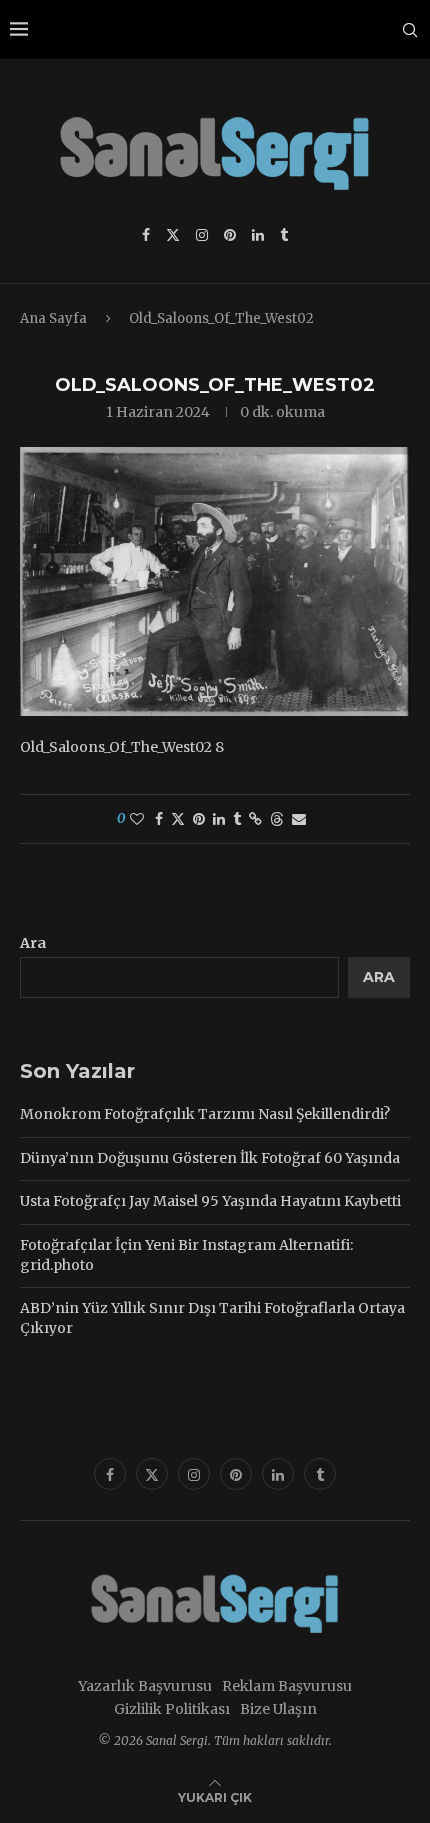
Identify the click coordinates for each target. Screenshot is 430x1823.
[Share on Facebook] (159, 819)
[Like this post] (137, 819)
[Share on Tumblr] (237, 819)
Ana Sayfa (53, 318)
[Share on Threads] (277, 819)
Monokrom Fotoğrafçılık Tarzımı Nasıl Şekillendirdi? (205, 1114)
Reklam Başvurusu (287, 1686)
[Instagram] (202, 235)
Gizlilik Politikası (172, 1709)
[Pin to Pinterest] (199, 819)
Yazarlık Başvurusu (145, 1686)
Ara (33, 943)
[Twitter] (173, 235)
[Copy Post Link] (255, 819)
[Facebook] (146, 235)
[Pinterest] (230, 235)
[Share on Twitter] (178, 819)
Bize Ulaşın (278, 1709)
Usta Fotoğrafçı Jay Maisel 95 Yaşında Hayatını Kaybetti (210, 1201)
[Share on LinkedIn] (219, 819)
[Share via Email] (299, 819)
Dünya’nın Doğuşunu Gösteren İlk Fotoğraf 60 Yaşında (210, 1158)
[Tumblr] (284, 235)
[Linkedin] (258, 235)
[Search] (410, 30)
